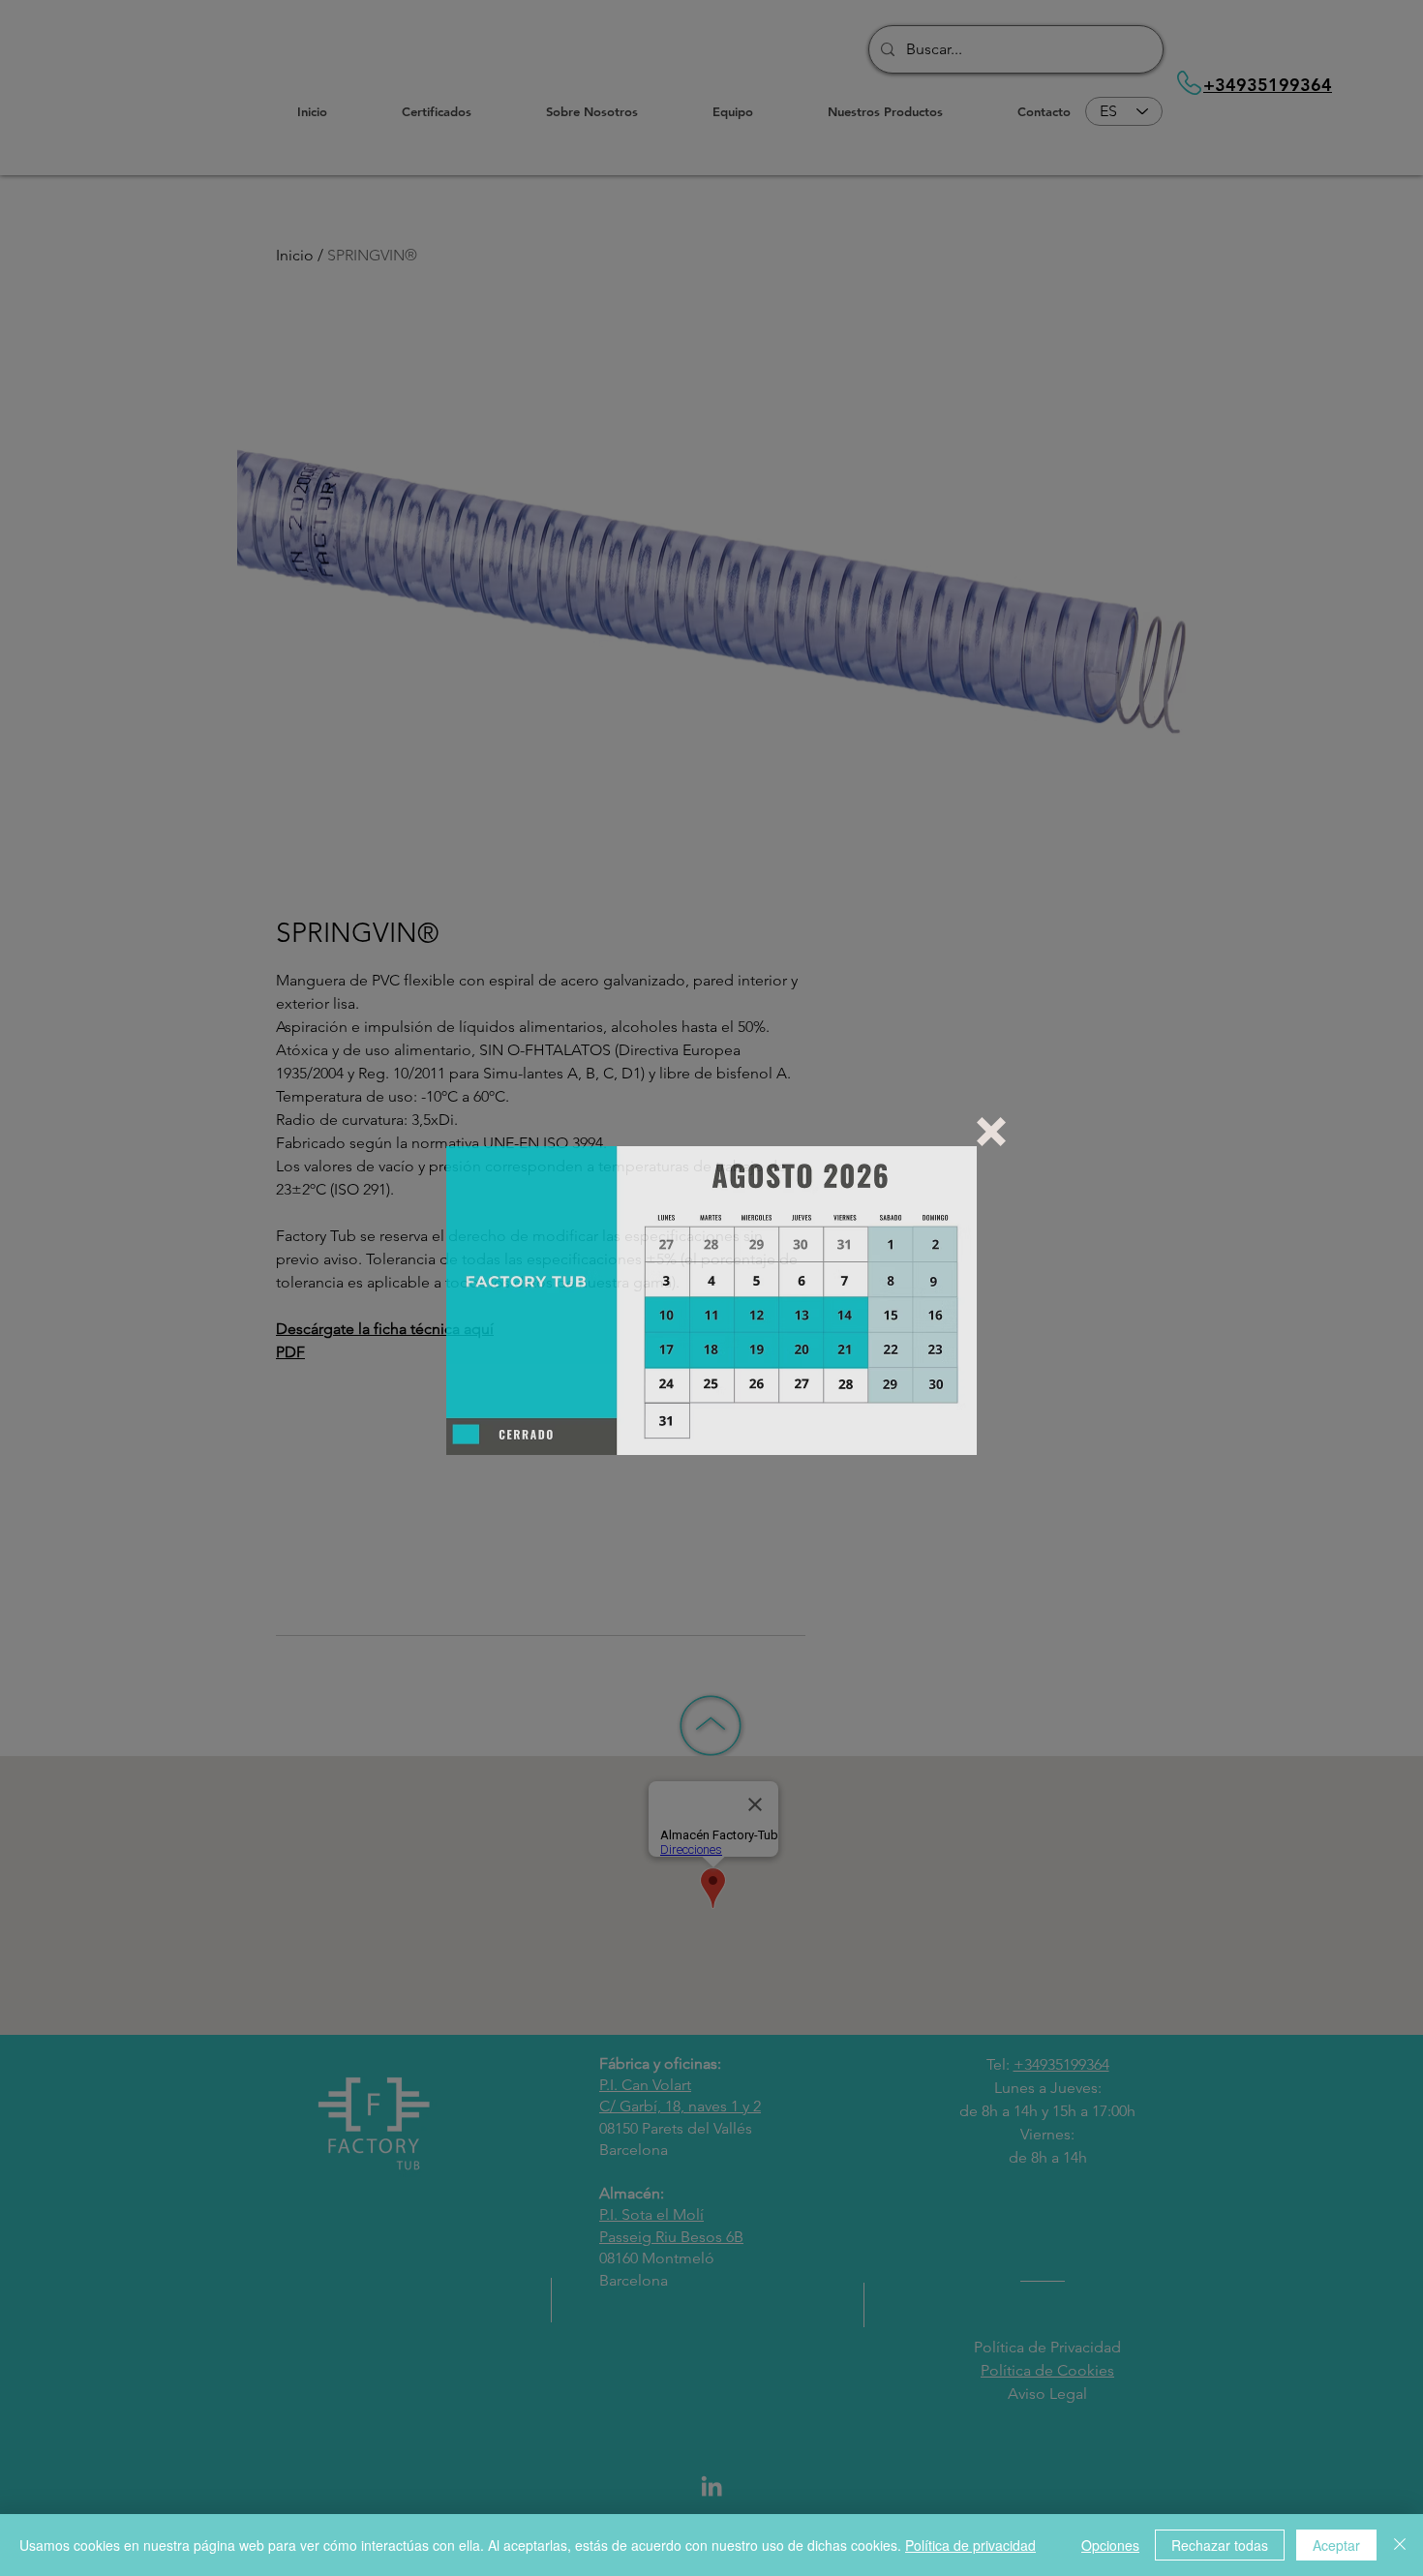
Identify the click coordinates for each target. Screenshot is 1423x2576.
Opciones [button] (1110, 2545)
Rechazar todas (1220, 2545)
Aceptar (1336, 2545)
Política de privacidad (970, 2545)
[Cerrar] (1400, 2545)
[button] (991, 1132)
